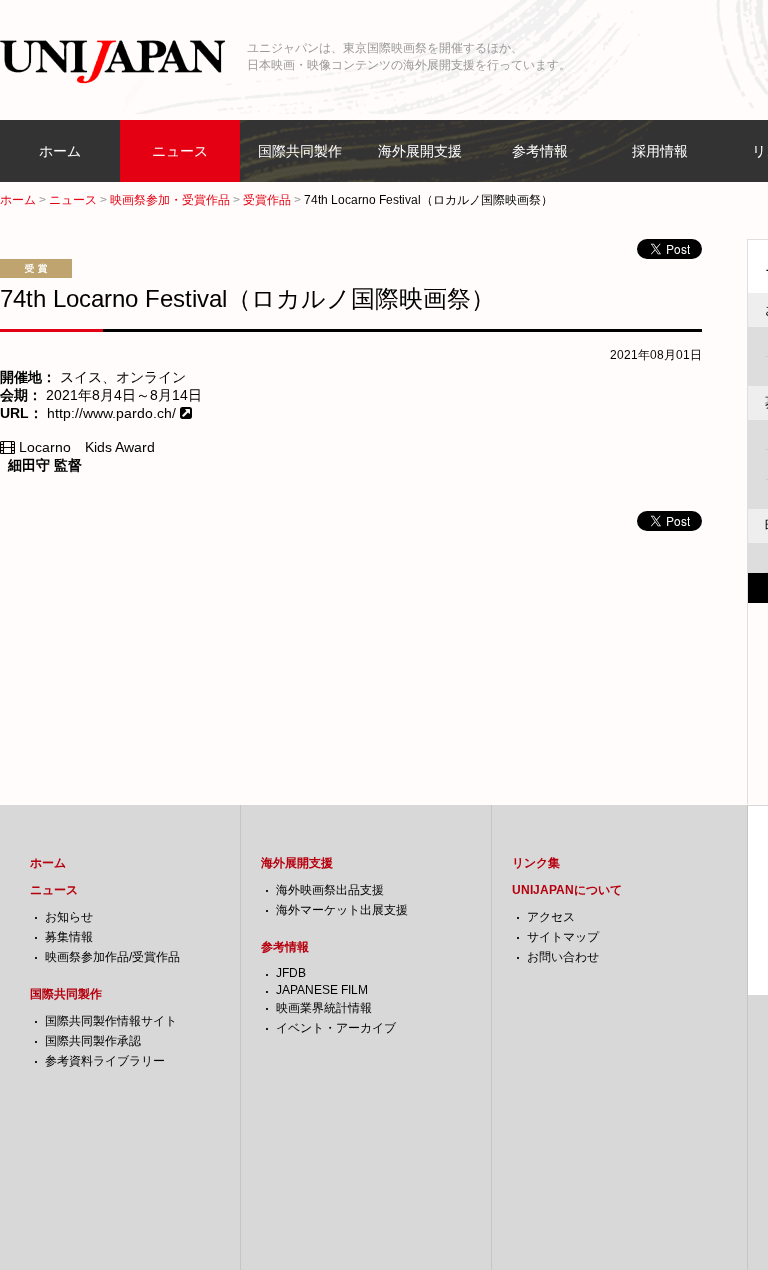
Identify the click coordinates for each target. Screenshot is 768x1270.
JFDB (291, 973)
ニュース (180, 151)
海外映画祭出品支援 (330, 890)
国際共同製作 (300, 151)
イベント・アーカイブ (336, 1028)
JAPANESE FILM (322, 990)
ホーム (60, 151)
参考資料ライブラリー (105, 1061)
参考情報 (540, 151)
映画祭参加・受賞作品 (170, 200)
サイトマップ (563, 937)
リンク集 (536, 863)
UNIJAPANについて (567, 890)
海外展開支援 (420, 151)
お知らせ (69, 917)
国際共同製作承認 (93, 1041)
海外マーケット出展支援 (342, 910)
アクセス (551, 917)
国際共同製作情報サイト (111, 1021)
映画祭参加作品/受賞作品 (112, 957)
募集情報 (69, 937)
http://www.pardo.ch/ (113, 413)
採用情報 (660, 151)
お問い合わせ (563, 957)
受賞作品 (267, 200)
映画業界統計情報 (324, 1008)
